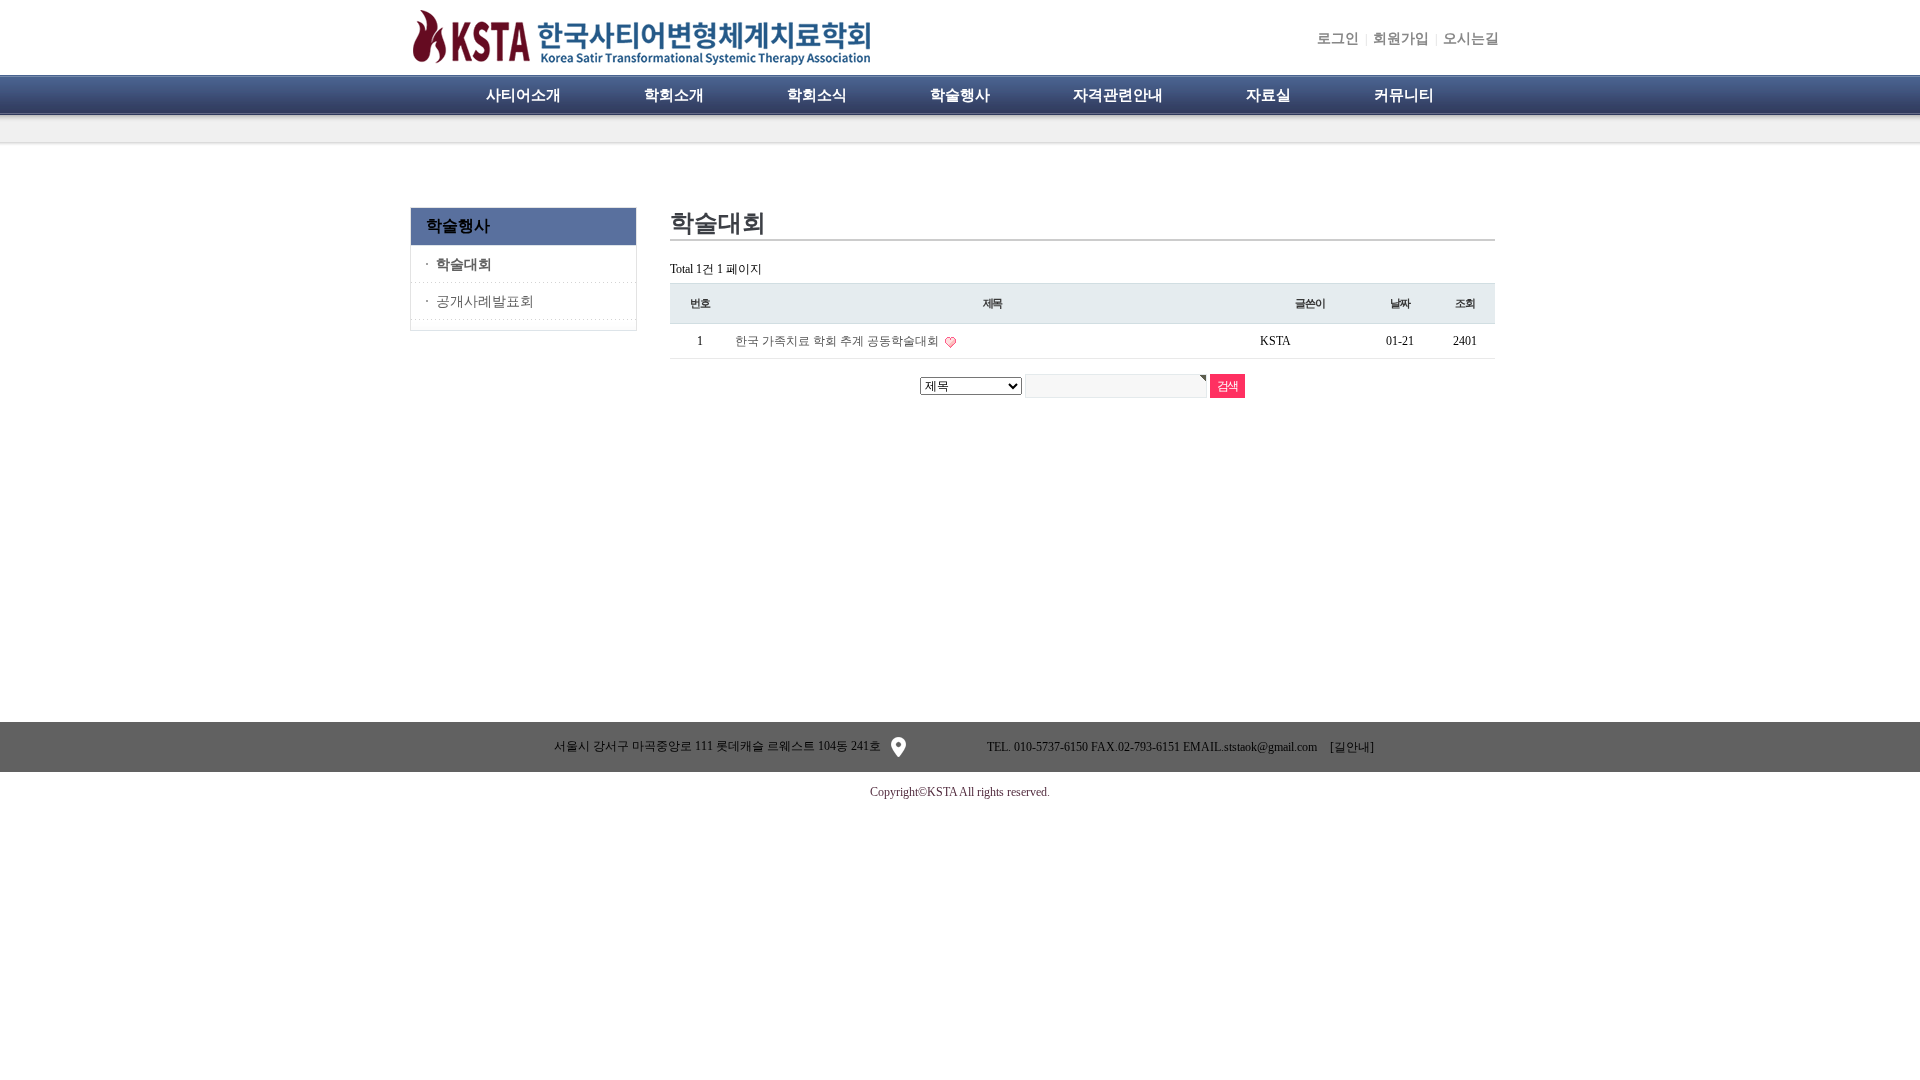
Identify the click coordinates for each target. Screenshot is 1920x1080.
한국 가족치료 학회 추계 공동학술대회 (838, 341)
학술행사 (960, 95)
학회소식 (817, 95)
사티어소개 (523, 95)
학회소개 (674, 95)
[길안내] (1352, 747)
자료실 (1268, 95)
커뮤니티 (1404, 95)
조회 (1465, 303)
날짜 (1400, 303)
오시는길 (1471, 38)
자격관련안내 (1118, 95)
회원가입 (1401, 38)
